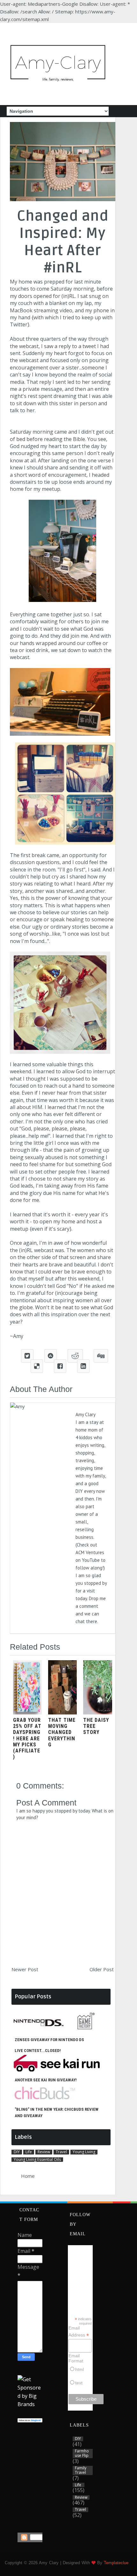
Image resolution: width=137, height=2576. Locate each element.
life (29, 2152)
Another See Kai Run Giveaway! (46, 2080)
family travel (81, 2470)
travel (61, 2152)
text (79, 2383)
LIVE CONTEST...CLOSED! (38, 2051)
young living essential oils (37, 2160)
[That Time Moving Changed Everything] (62, 1713)
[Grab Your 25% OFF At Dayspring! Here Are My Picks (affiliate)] (27, 1713)
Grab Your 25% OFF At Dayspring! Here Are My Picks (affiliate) (27, 1738)
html (79, 2369)
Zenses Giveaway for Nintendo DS (49, 2040)
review (44, 2152)
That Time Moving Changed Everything (62, 1732)
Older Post (102, 1969)
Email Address (79, 2332)
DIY (17, 2152)
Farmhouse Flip (82, 2454)
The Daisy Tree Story (96, 1726)
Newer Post (25, 1969)
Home (28, 2176)
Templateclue (116, 2563)
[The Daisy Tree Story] (97, 1713)
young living (84, 2152)
